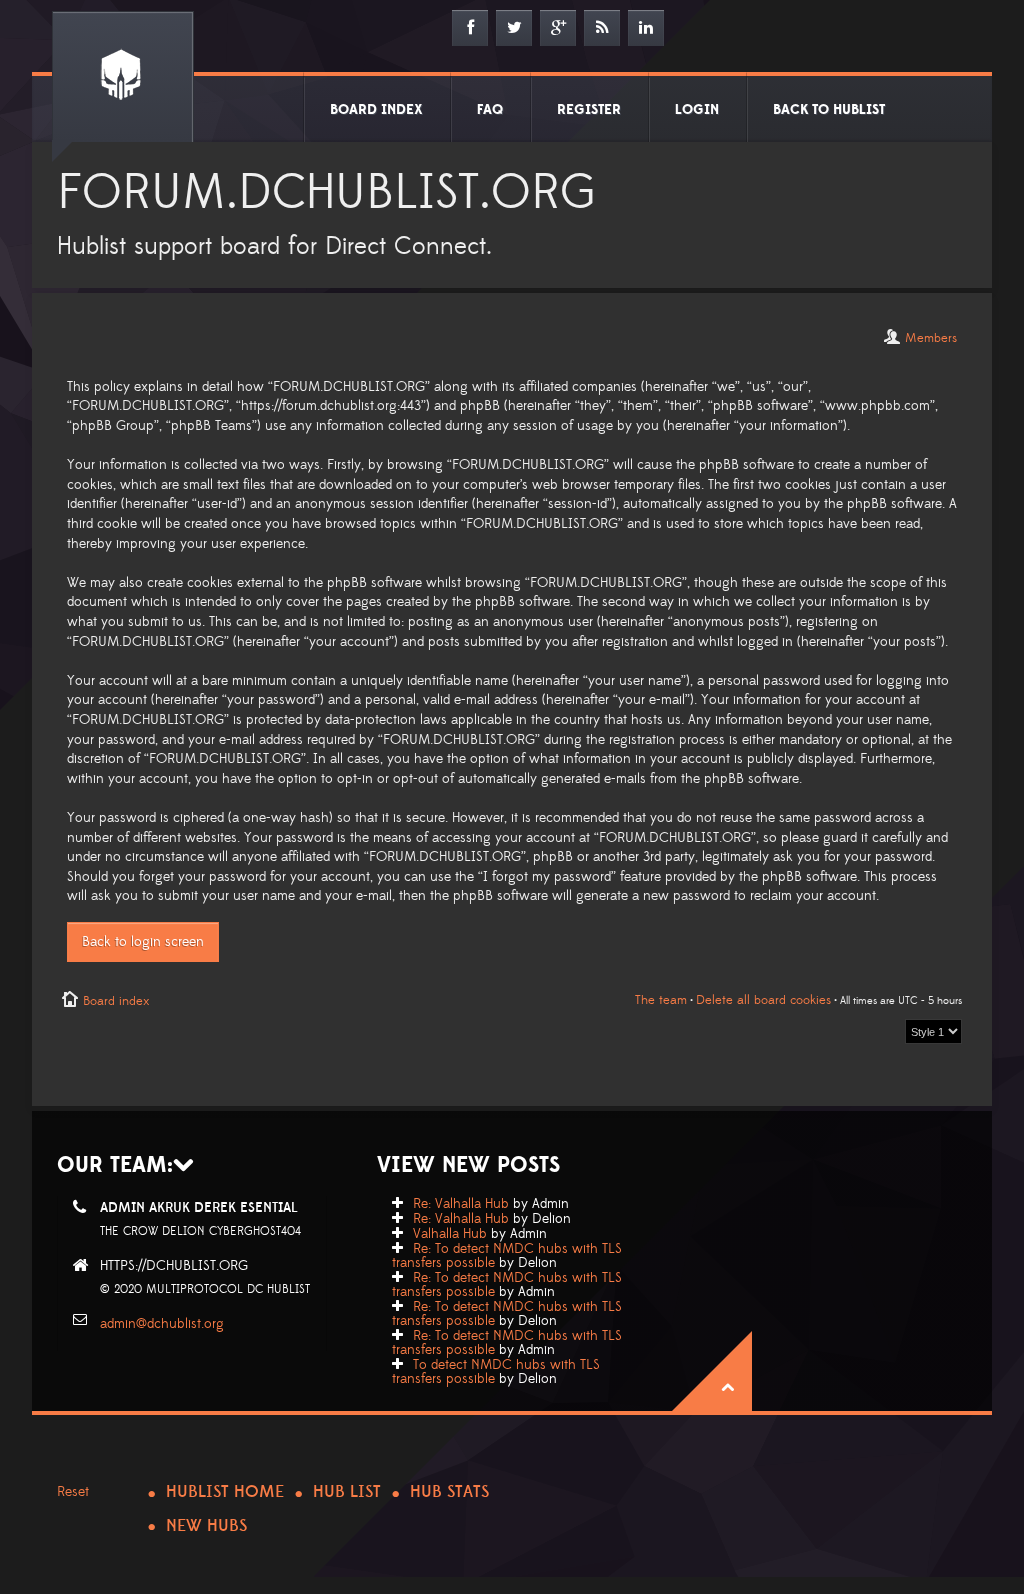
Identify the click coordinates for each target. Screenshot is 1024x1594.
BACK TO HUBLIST (829, 110)
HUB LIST (347, 1492)
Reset (73, 1492)
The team (661, 1000)
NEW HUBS (206, 1526)
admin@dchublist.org (162, 1324)
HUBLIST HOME (225, 1492)
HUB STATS (449, 1492)
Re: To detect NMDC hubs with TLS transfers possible (507, 1256)
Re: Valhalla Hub (461, 1204)
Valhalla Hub (450, 1234)
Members (931, 338)
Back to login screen (143, 942)
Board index (116, 1001)
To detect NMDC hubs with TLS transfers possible (496, 1372)
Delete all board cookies (763, 1000)
